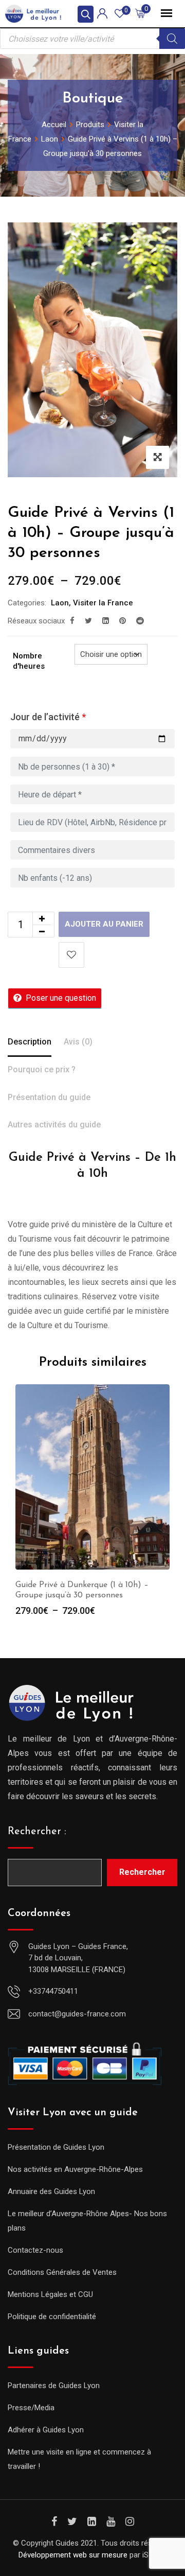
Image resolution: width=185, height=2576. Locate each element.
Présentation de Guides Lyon (56, 2147)
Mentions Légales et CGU (50, 2294)
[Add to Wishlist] (71, 955)
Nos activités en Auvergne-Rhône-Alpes (75, 2169)
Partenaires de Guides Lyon (54, 2386)
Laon (60, 603)
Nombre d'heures (29, 661)
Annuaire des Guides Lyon (51, 2191)
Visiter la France (103, 603)
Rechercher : (37, 1832)
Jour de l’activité (48, 717)
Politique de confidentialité (52, 2317)
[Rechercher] (172, 39)
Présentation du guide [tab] (49, 1097)
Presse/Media (31, 2408)
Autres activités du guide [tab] (54, 1125)
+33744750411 (53, 1991)
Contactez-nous (35, 2250)
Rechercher (142, 1872)
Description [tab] (30, 1042)
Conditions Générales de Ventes (62, 2272)
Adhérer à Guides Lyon (46, 2430)
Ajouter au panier (104, 924)
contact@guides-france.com (77, 2014)
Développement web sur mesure (73, 2555)
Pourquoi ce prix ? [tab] (42, 1069)
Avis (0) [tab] (78, 1042)
